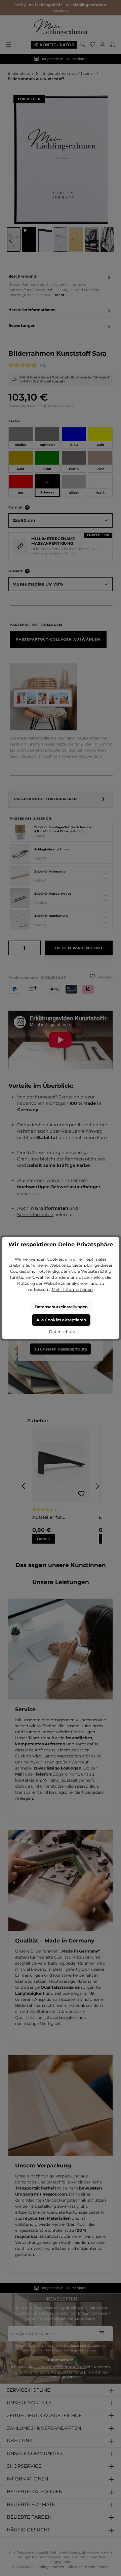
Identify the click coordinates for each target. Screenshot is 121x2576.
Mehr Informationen (72, 1289)
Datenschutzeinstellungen (61, 1307)
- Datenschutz (61, 1332)
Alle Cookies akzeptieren (61, 1320)
